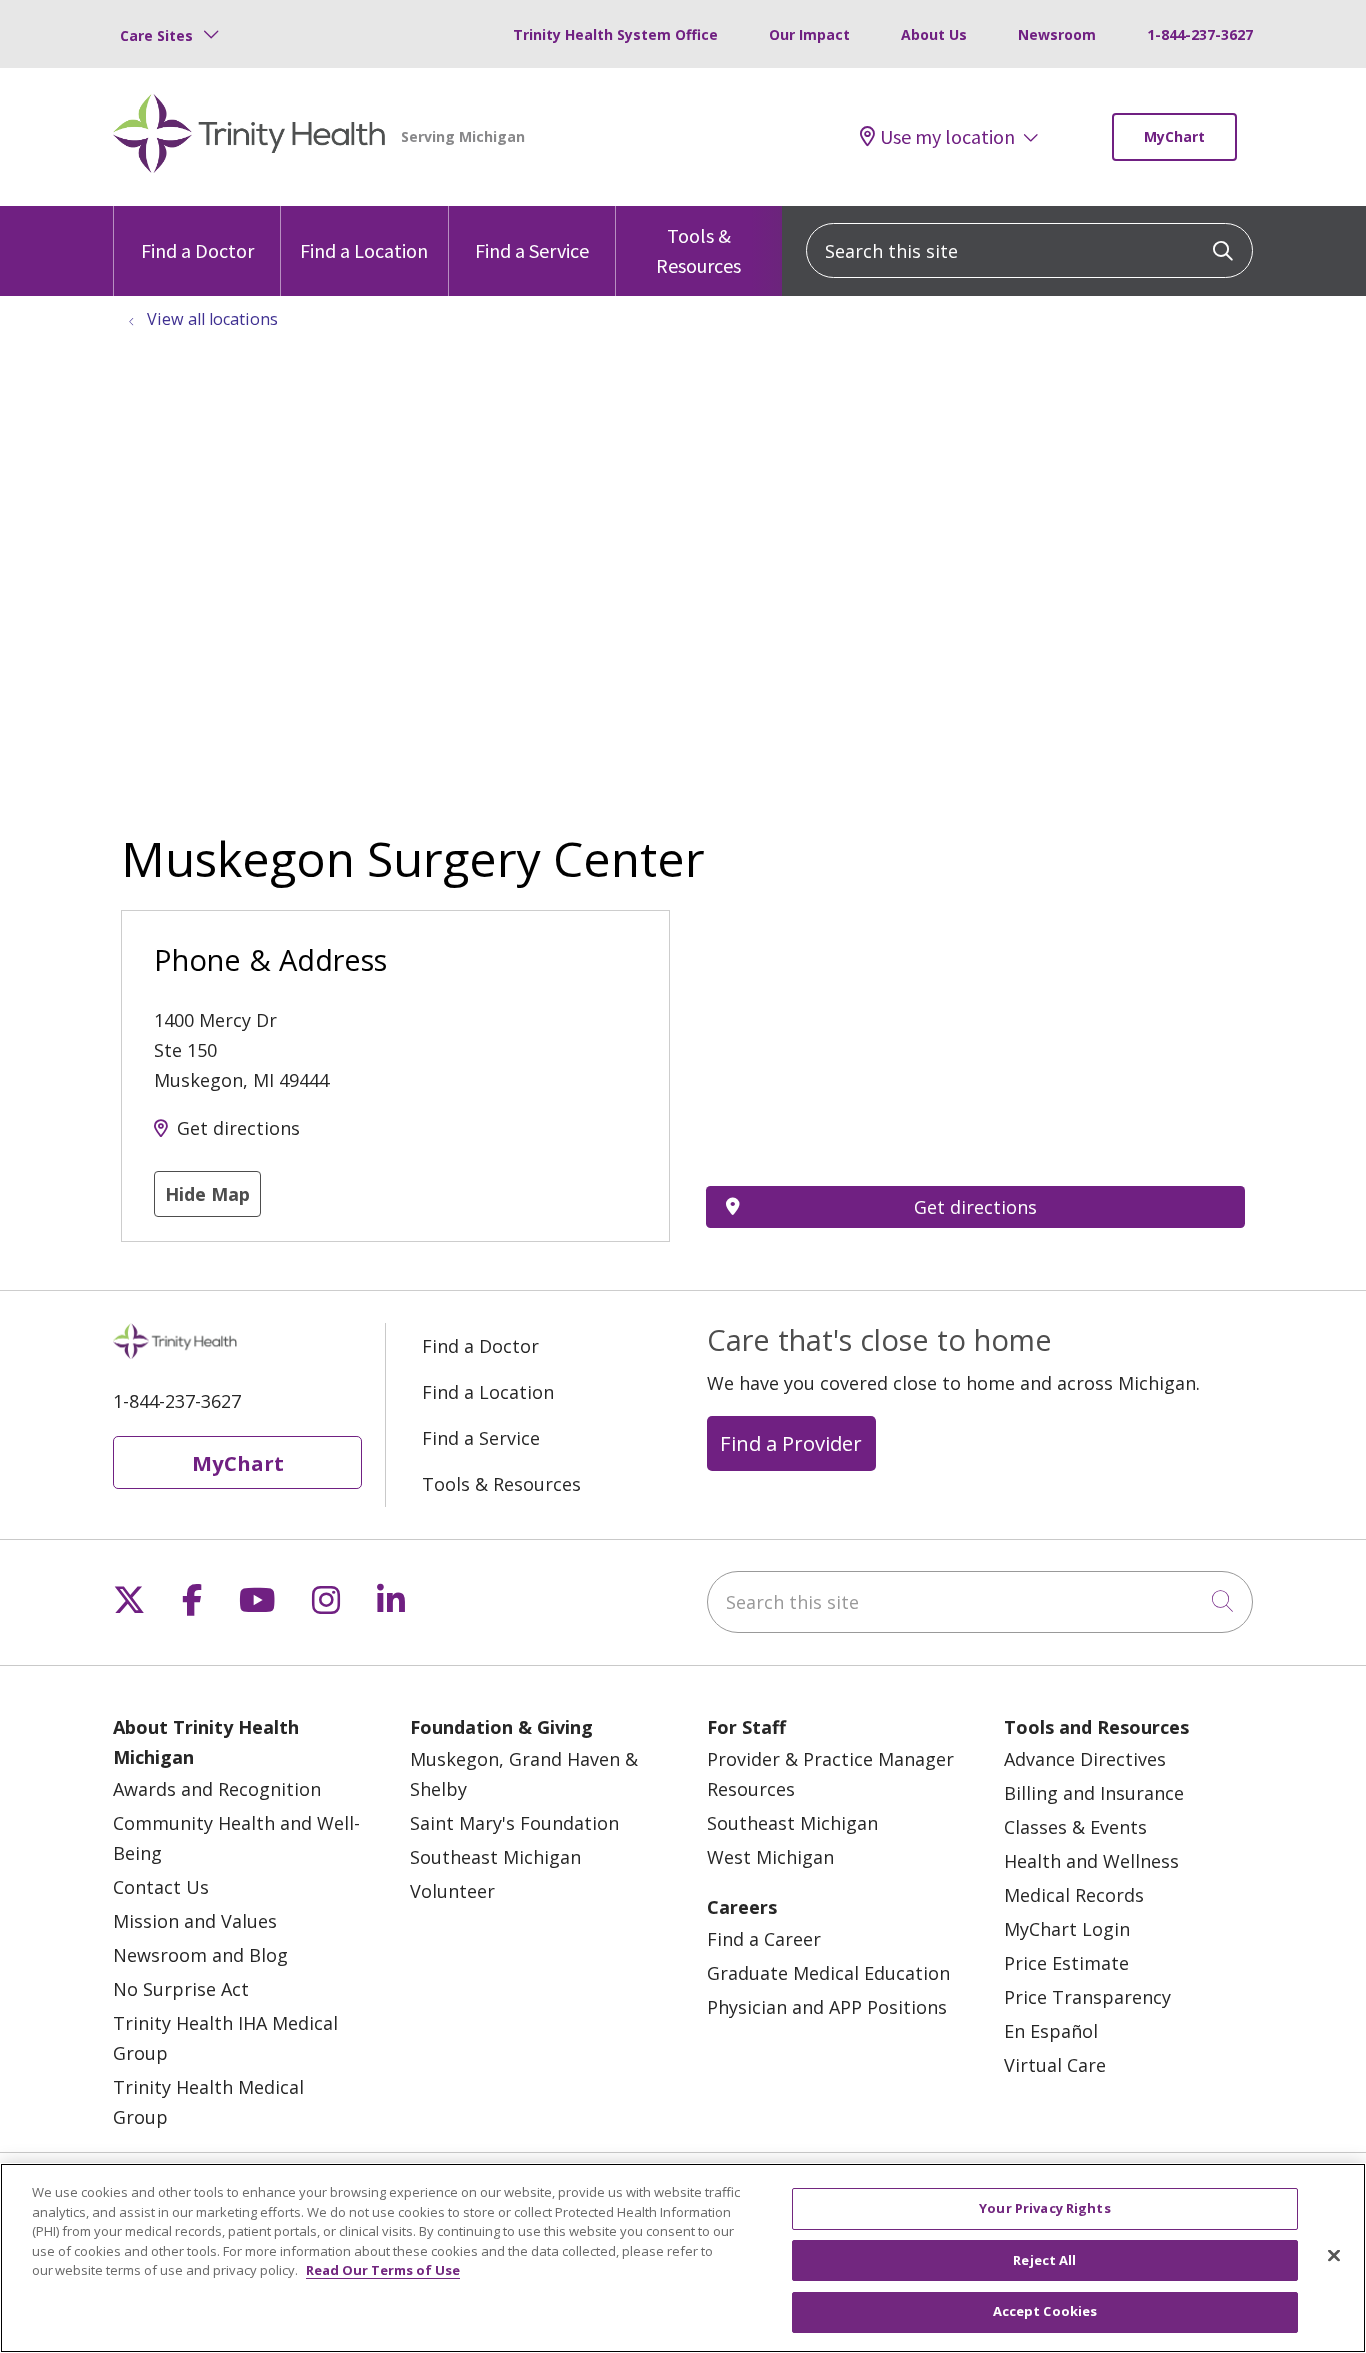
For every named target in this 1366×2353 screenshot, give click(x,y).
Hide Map (207, 1194)
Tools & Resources (698, 250)
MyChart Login (1067, 1929)
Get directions (238, 1128)
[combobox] (1029, 250)
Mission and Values (195, 1921)
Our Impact (809, 34)
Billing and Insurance (1094, 1793)
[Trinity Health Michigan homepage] (249, 137)
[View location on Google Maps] (975, 1020)
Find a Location (364, 250)
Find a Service (532, 250)
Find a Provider (791, 1443)
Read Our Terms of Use (383, 2270)
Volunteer (452, 1891)
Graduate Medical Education (828, 1973)
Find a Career (764, 1939)
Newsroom (1057, 34)
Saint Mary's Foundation (514, 1823)
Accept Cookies (1045, 2311)
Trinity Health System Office (615, 34)
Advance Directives (1085, 1759)
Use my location (947, 137)
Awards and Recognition (217, 1789)
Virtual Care (1055, 2065)
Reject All (1044, 2260)
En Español (1051, 2031)
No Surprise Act (181, 1989)
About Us (934, 34)
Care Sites (156, 35)
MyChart (1174, 136)
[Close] (1334, 2256)
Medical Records (1074, 1895)
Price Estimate (1066, 1963)
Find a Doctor (197, 250)
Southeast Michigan (495, 1857)
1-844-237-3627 (1200, 34)
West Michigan (770, 1857)
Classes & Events (1075, 1827)
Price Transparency (1087, 1997)
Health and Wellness (1091, 1861)
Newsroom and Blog (200, 1955)
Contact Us (161, 1887)
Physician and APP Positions (827, 2007)
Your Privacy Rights (1044, 2208)
